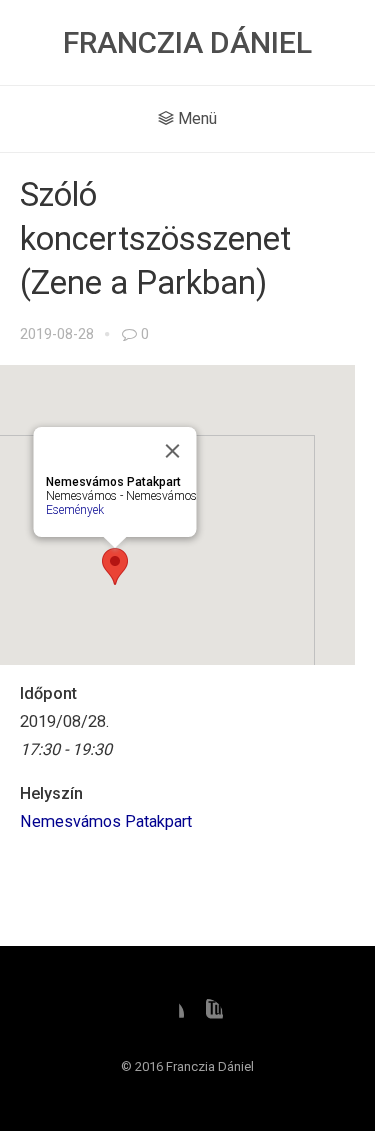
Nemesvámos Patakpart (106, 821)
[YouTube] (207, 1015)
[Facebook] (168, 1015)
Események (75, 510)
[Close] (173, 451)
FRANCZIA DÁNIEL (187, 42)
